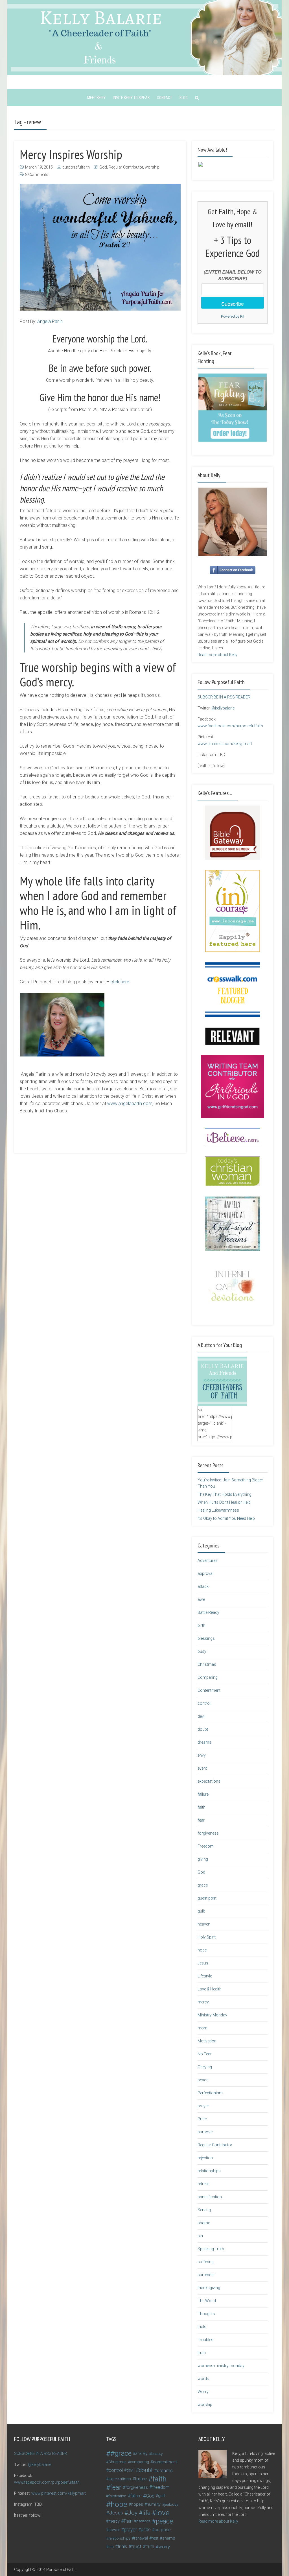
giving (203, 1859)
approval (205, 1573)
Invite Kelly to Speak (131, 98)
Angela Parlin (50, 321)
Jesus (203, 1963)
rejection (205, 2158)
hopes (137, 2504)
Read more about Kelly (217, 655)
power (114, 2530)
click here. (120, 982)
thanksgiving (209, 2288)
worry (164, 2547)
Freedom (206, 1846)
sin (200, 2236)
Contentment (209, 1690)
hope (202, 1950)
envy (202, 1755)
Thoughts (206, 2314)
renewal (141, 2538)
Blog (184, 98)
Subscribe (233, 304)
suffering (206, 2262)
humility (154, 2504)
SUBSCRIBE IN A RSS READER (224, 697)
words (203, 2379)
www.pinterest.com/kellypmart (225, 744)
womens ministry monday (221, 2366)
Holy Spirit (207, 1937)
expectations (209, 1781)
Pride (202, 2119)
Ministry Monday (212, 2015)
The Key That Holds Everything (225, 1494)
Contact (165, 98)
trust (136, 2546)
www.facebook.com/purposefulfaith (230, 726)
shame (204, 2223)
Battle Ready (208, 1612)
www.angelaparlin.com (130, 1103)
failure (203, 1794)
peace (203, 2080)
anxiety (141, 2453)
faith (202, 1807)
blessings (206, 1638)
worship (152, 167)
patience (143, 2521)
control (204, 1703)
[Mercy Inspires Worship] (100, 247)
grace (203, 1885)
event (202, 1768)
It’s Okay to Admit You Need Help (226, 1518)
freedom (161, 2487)
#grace (121, 2453)
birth (202, 1625)
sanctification (210, 2197)
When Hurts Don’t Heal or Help (224, 1502)
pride (146, 2530)
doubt (203, 1729)
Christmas (207, 1664)
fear (201, 1820)
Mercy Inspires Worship (71, 154)
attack (203, 1586)
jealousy (171, 2504)
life (146, 2513)
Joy (133, 2513)
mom (202, 2028)
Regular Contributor (126, 167)
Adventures (208, 1560)
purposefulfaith (76, 167)
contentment (165, 2462)
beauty (157, 2453)
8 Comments (37, 174)
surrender (206, 2275)
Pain (128, 2521)
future (136, 2496)
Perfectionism (210, 2093)
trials (202, 2327)
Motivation (207, 2041)
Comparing (208, 1677)
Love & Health (210, 1989)
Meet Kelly (96, 98)
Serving (204, 2210)
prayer (203, 2106)
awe (201, 1599)
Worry (203, 2392)
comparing (140, 2462)
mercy (203, 2002)
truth (202, 2353)
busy (202, 1651)
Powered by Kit (233, 316)
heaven (204, 1924)
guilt (201, 1911)
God (103, 167)
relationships (209, 2171)
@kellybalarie (223, 708)
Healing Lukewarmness (218, 1510)
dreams (204, 1742)
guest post (207, 1898)
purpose (205, 2132)
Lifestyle (205, 1976)
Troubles (205, 2340)
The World (207, 2301)
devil (202, 1716)
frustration (117, 2496)
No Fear (205, 2054)
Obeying (205, 2067)
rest (155, 2538)
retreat (203, 2184)
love (163, 2513)
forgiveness (208, 1833)
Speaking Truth (211, 2249)
